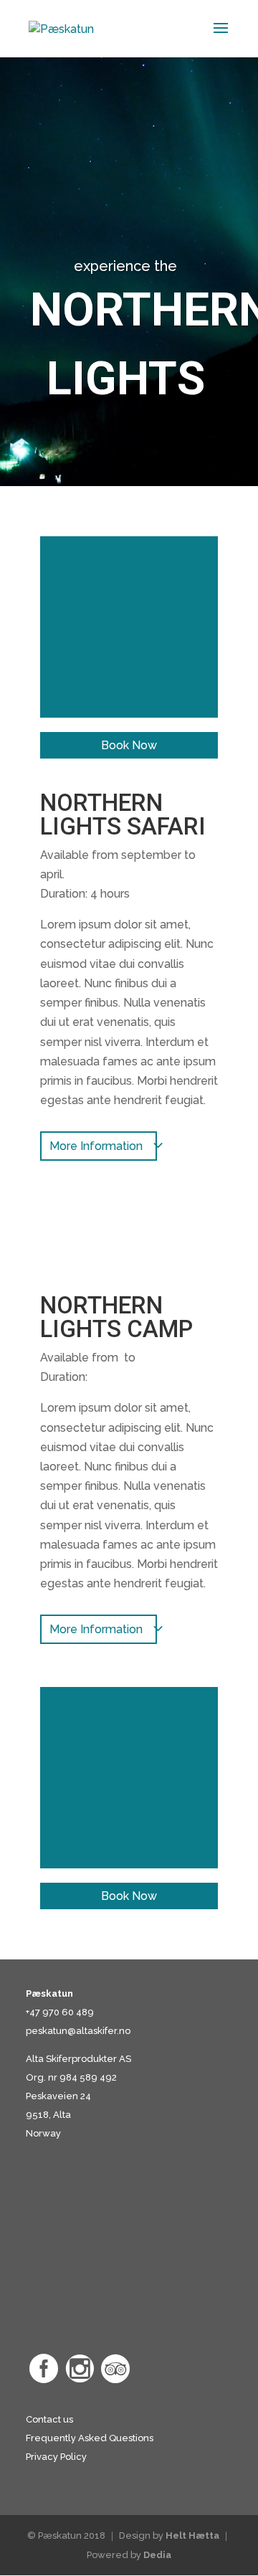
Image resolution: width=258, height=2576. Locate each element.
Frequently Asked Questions (90, 2438)
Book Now (129, 745)
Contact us (49, 2419)
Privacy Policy (56, 2457)
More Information (96, 1146)
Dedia (157, 2555)
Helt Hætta (192, 2535)
